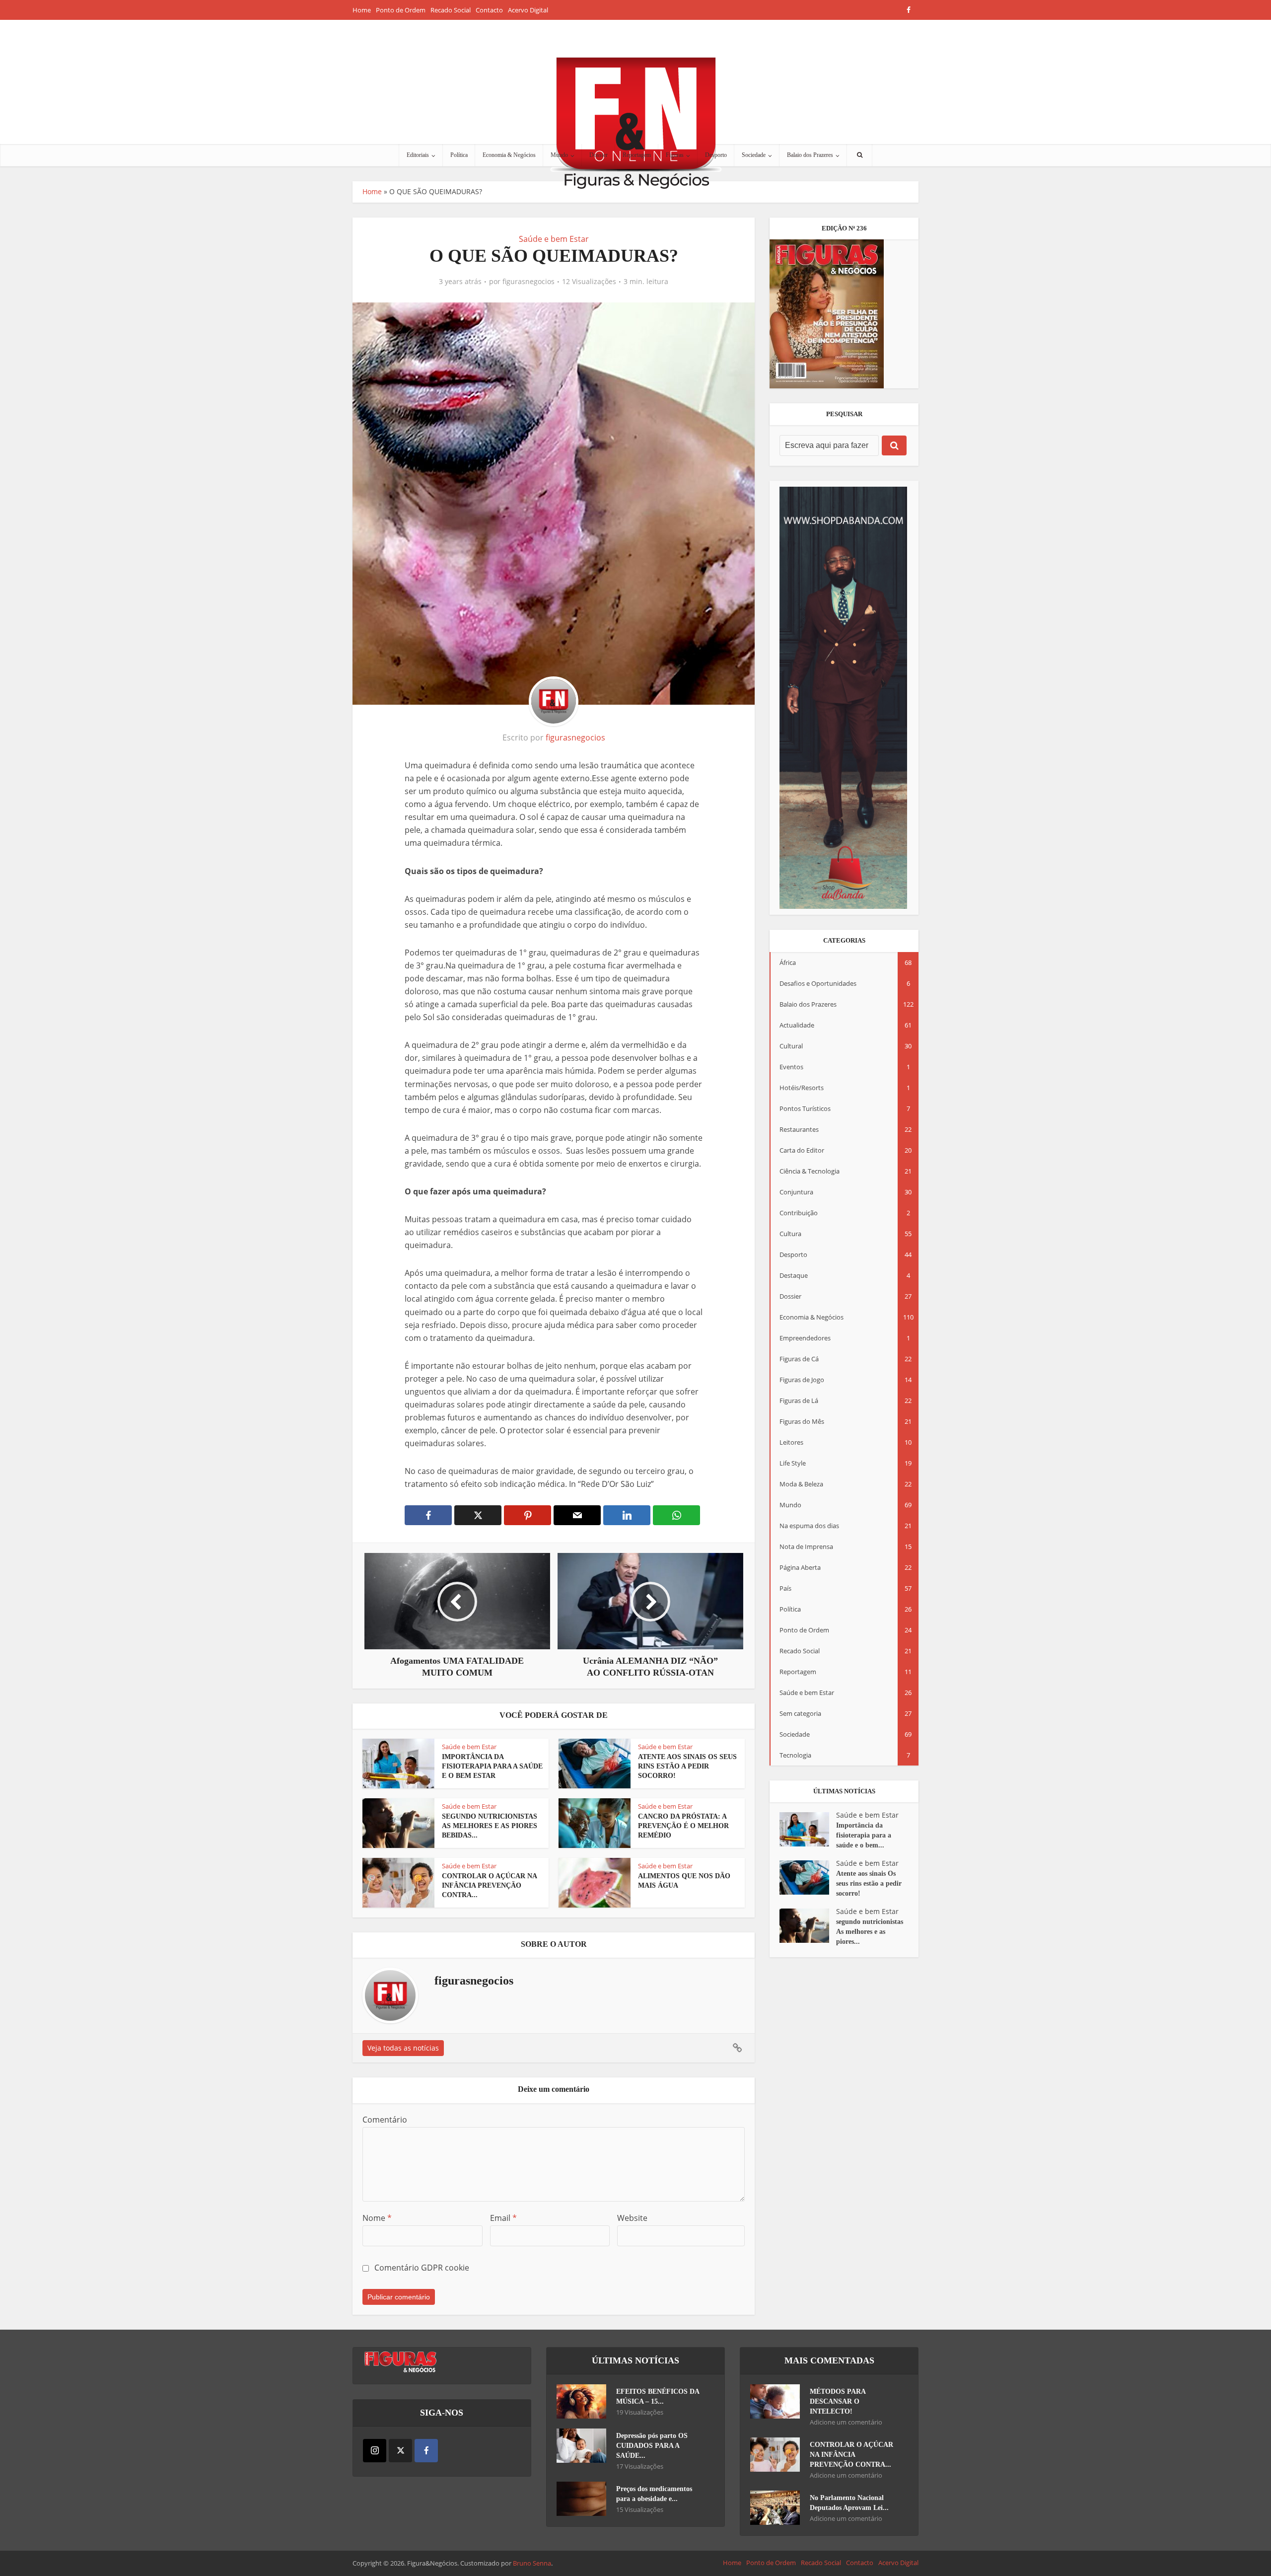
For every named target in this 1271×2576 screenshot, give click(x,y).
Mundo (559, 155)
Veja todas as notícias (403, 2048)
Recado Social (451, 10)
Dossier (599, 155)
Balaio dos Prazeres (810, 155)
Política (459, 155)
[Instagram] (375, 2451)
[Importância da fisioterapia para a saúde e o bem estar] (808, 1829)
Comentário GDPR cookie (422, 2268)
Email (503, 2218)
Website (632, 2218)
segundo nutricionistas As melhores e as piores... (870, 1932)
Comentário (385, 2120)
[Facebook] (426, 2451)
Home (362, 10)
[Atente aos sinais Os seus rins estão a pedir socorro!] (808, 1877)
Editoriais (418, 155)
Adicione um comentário (846, 2422)
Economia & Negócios (509, 155)
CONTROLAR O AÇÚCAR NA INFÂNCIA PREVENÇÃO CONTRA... (489, 1885)
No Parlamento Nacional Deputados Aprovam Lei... (849, 2503)
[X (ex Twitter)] (400, 2451)
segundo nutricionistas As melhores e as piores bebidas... (490, 1826)
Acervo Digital (528, 10)
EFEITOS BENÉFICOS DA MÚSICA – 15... (658, 2396)
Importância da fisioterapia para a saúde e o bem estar (492, 1766)
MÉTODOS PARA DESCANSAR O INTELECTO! (838, 2401)
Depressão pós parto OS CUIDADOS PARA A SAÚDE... (652, 2446)
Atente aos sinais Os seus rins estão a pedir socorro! (687, 1766)
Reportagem (637, 155)
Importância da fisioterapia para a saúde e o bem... (864, 1835)
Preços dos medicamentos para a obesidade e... (654, 2494)
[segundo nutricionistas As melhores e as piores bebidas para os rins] (808, 1926)
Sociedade (754, 155)
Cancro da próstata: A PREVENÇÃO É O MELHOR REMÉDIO (683, 1826)
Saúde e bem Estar (554, 239)
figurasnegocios (529, 282)
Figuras (675, 155)
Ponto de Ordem (401, 10)
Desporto (716, 155)
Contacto (489, 10)
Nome (377, 2218)
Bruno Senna (532, 2563)
